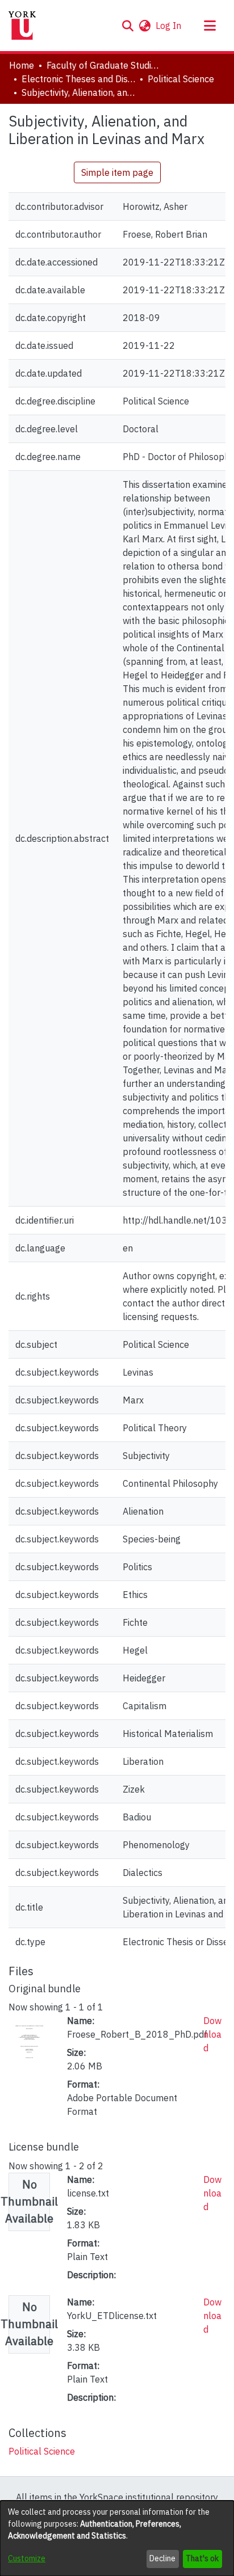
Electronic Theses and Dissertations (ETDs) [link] (78, 79)
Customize (27, 2558)
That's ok (202, 2558)
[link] (42, 2451)
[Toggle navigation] (210, 26)
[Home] (22, 26)
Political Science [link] (181, 79)
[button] (128, 26)
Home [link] (22, 65)
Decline (162, 2558)
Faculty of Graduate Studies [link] (103, 65)
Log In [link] (169, 26)
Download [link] (212, 2034)
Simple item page (117, 172)
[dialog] (117, 2538)
